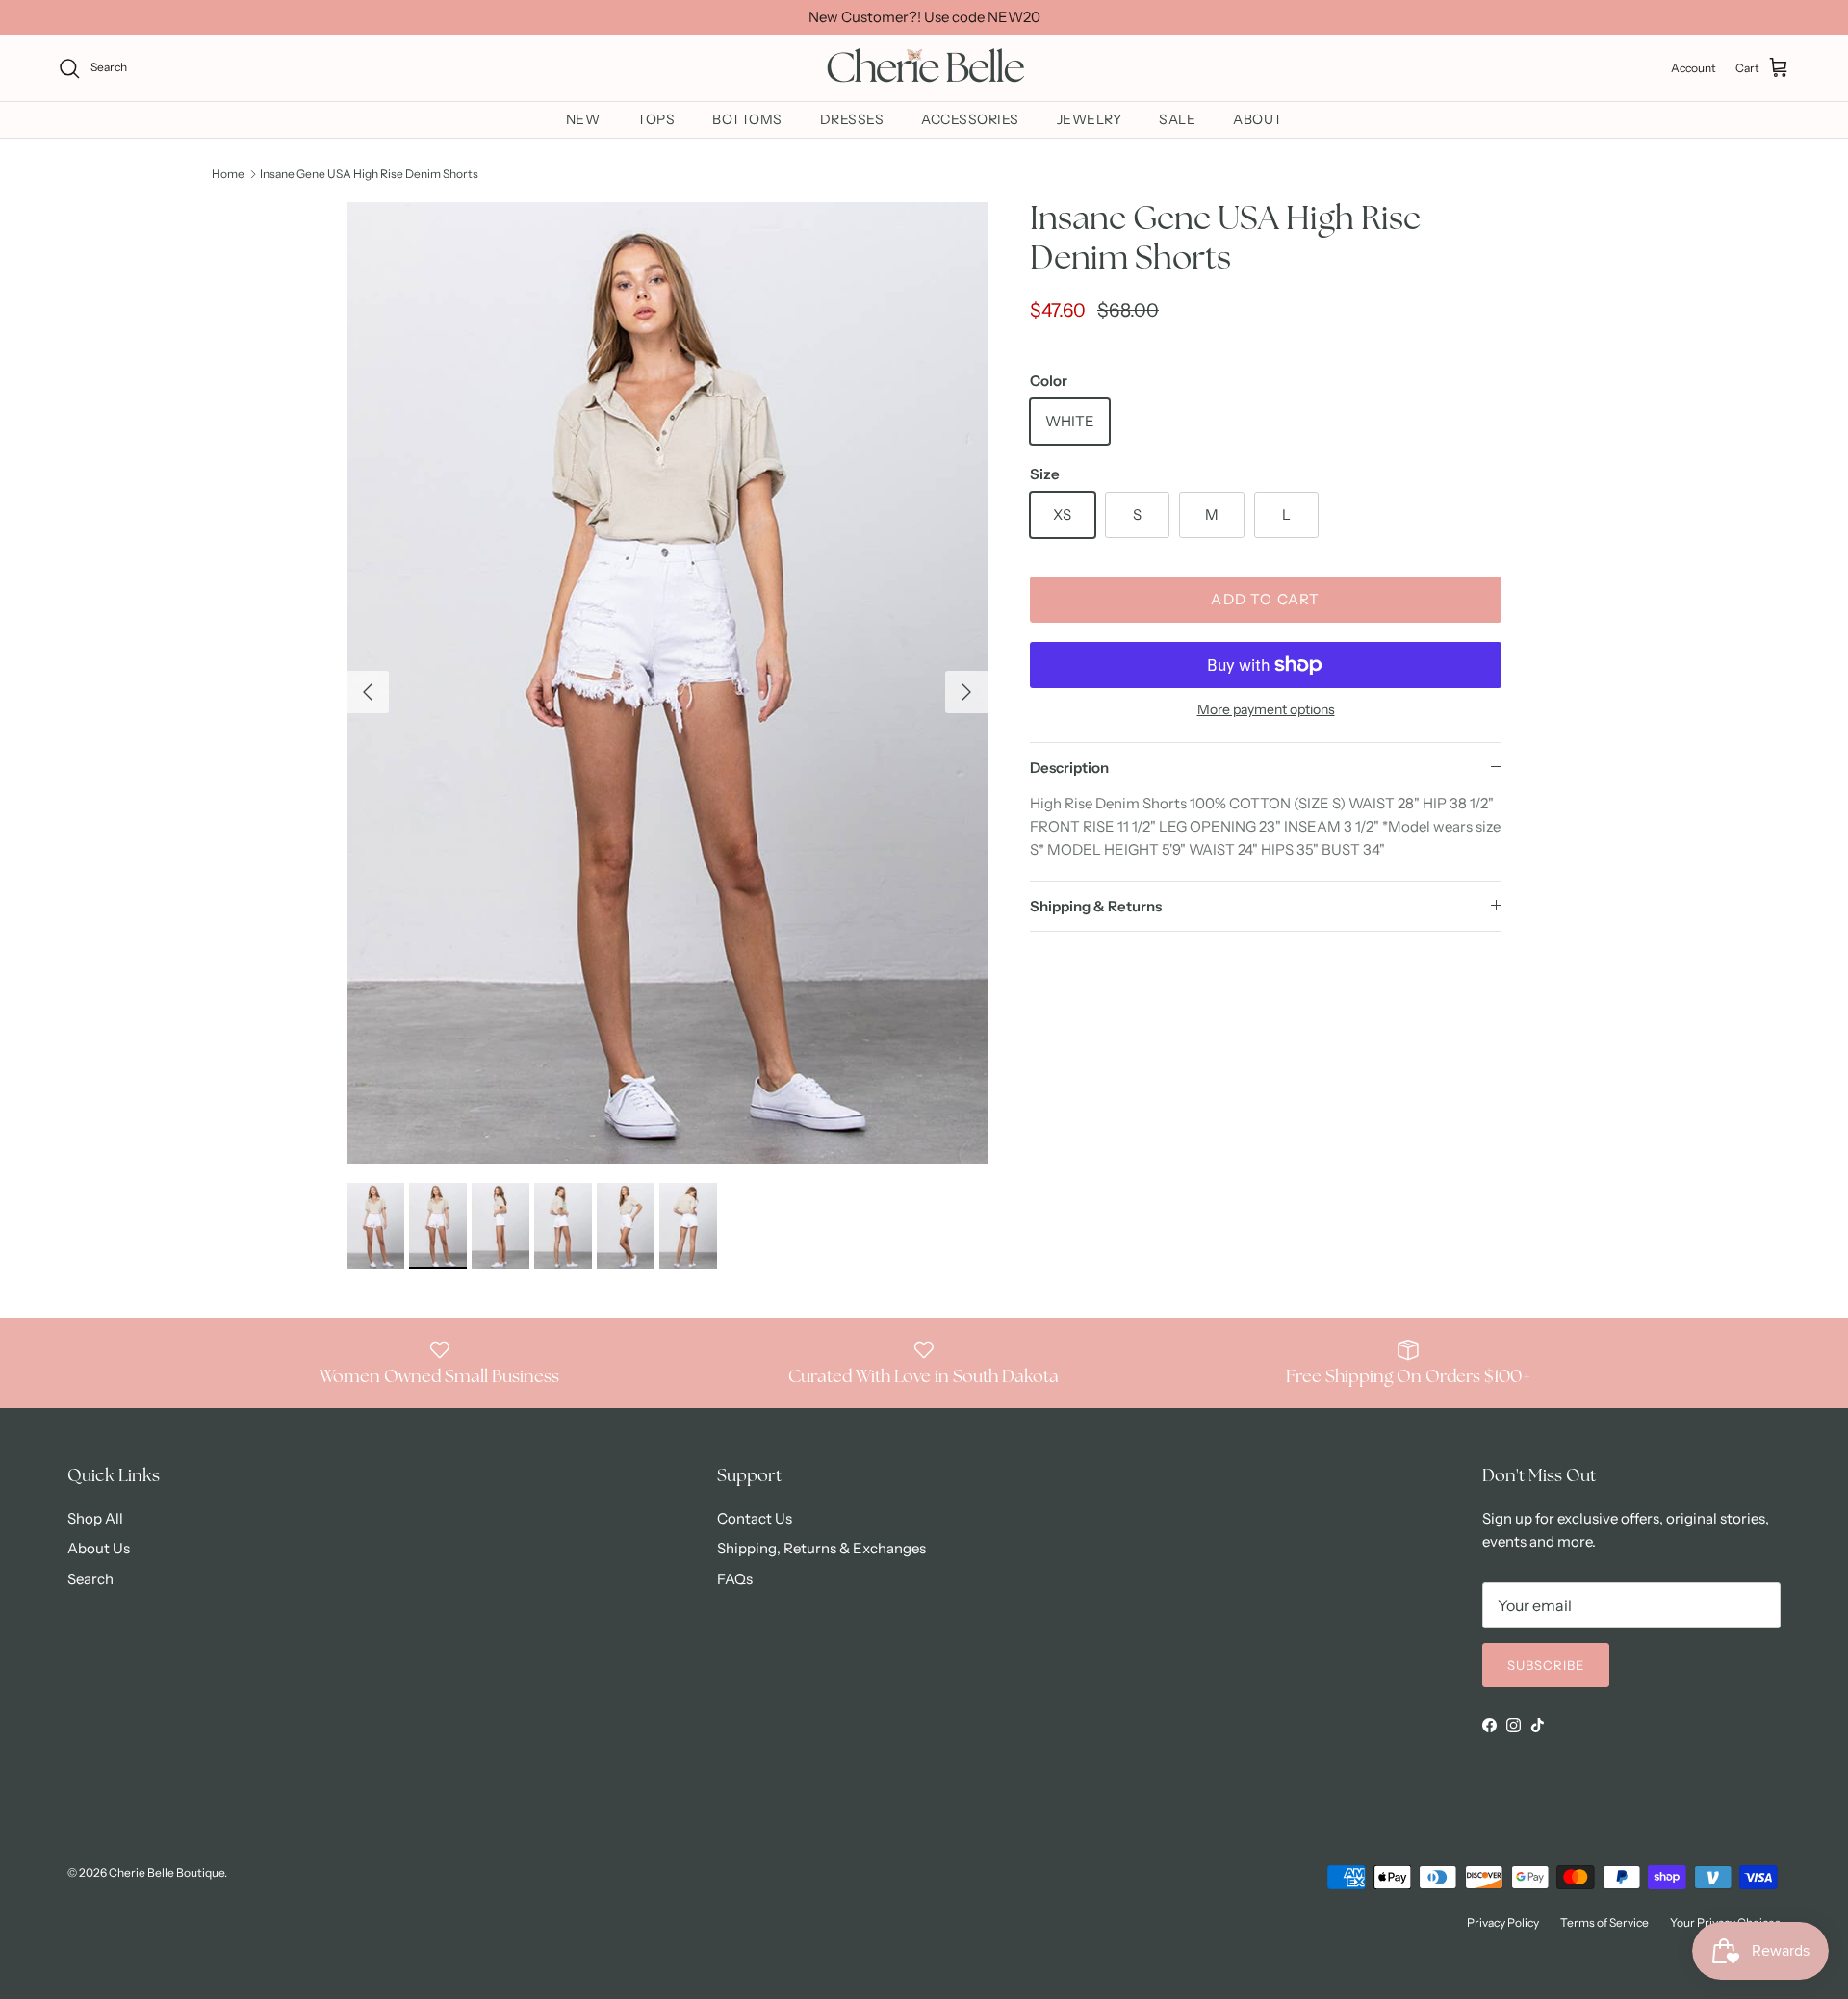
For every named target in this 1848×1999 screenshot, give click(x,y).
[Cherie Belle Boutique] (924, 68)
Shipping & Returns (1096, 906)
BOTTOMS (747, 119)
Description (1069, 768)
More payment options (1266, 710)
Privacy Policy (1503, 1922)
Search (90, 1579)
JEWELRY (1090, 119)
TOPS (656, 119)
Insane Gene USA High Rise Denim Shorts (369, 174)
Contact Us (755, 1518)
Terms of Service (1604, 1922)
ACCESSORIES (970, 119)
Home (228, 174)
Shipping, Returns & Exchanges (821, 1548)
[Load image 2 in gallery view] (667, 683)
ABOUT (1258, 119)
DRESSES (852, 119)
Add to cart (1265, 599)
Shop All (95, 1518)
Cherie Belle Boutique (167, 1872)
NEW (583, 119)
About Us (99, 1548)
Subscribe (1546, 1665)
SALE (1177, 119)
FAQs (735, 1579)
